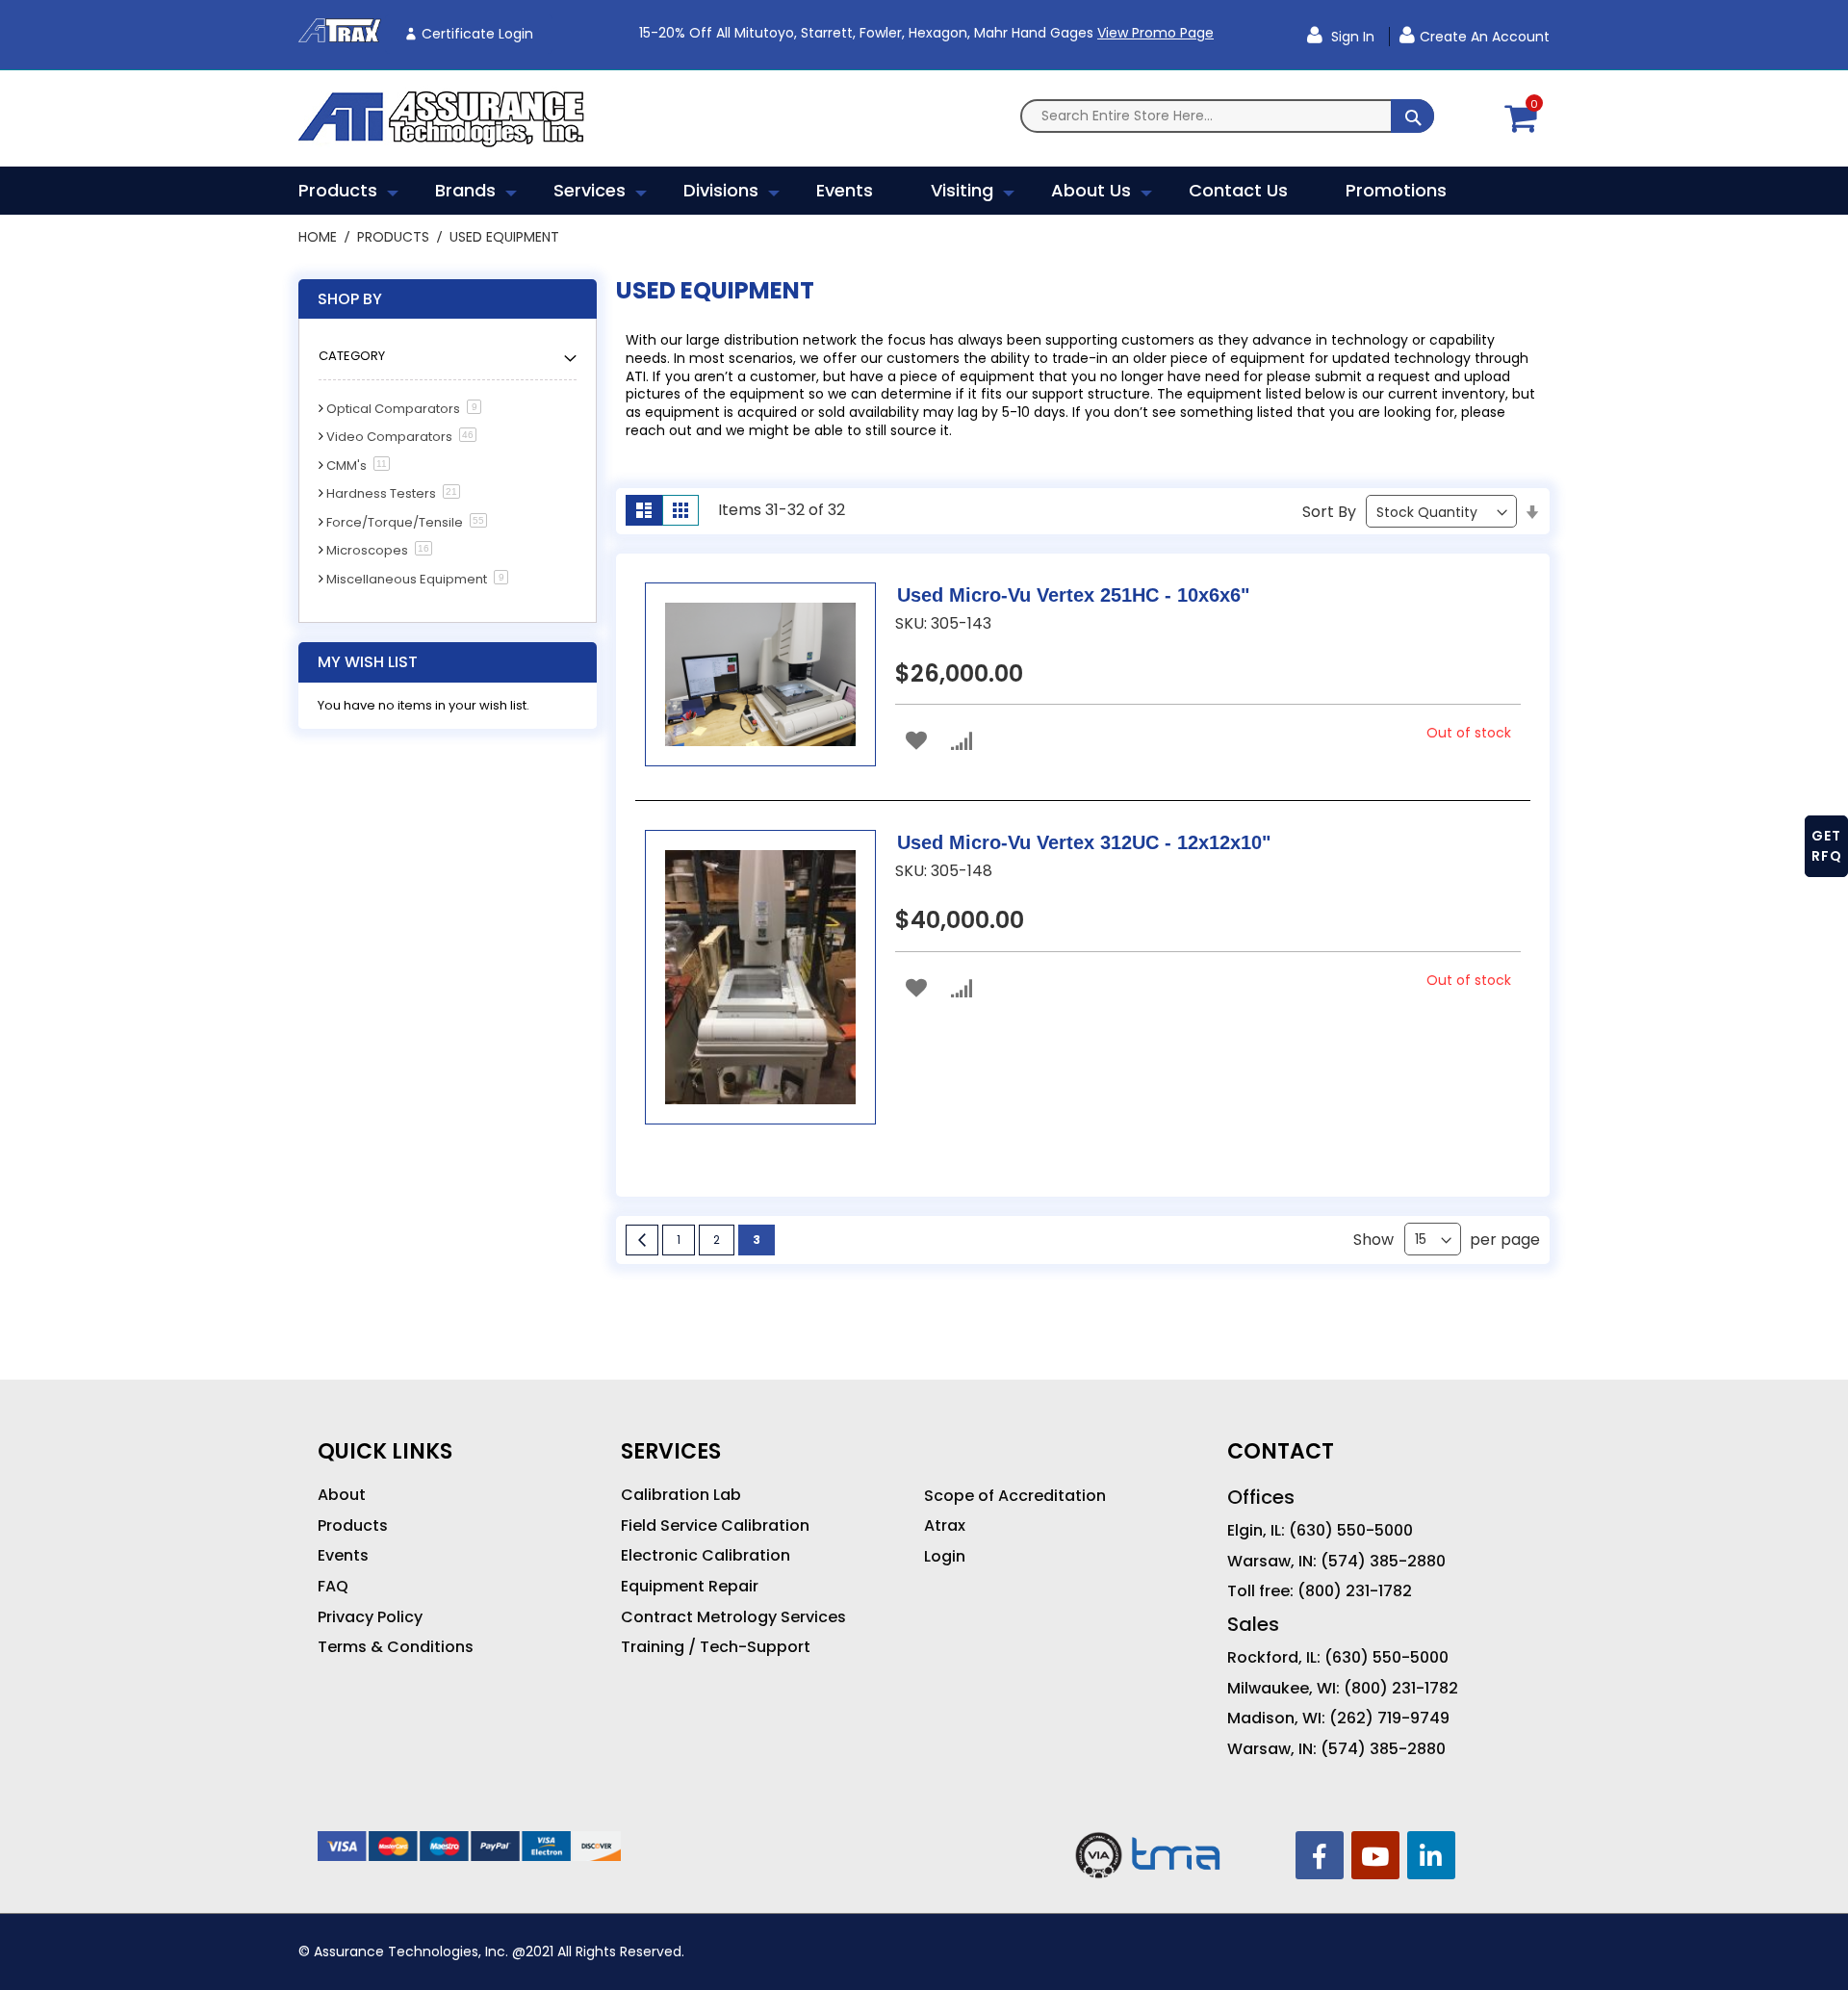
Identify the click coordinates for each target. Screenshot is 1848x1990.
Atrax (945, 1526)
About (342, 1495)
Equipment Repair (690, 1587)
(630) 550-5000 (1351, 1531)
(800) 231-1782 (1355, 1591)
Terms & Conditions (396, 1647)
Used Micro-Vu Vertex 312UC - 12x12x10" (1084, 842)
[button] (916, 741)
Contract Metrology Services (733, 1617)
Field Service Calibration (715, 1526)
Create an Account (1485, 37)
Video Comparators (389, 437)
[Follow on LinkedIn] (1431, 1855)
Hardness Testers (381, 493)
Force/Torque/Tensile (395, 522)
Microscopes (367, 550)
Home (320, 237)
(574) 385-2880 (1383, 1562)
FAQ (333, 1587)
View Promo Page (1155, 33)
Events (343, 1556)
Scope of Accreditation (1015, 1496)
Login (945, 1557)
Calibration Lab (681, 1495)
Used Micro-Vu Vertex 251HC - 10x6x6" (1073, 595)
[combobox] (1227, 116)
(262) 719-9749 (1389, 1719)
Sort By (1329, 512)
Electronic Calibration (706, 1556)
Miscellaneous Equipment (407, 579)
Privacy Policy (370, 1617)
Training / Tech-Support (716, 1647)
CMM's (346, 465)
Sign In (1351, 37)
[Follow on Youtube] (1375, 1855)
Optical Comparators (393, 409)
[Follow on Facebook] (1320, 1855)
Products (395, 237)
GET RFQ (1827, 846)
